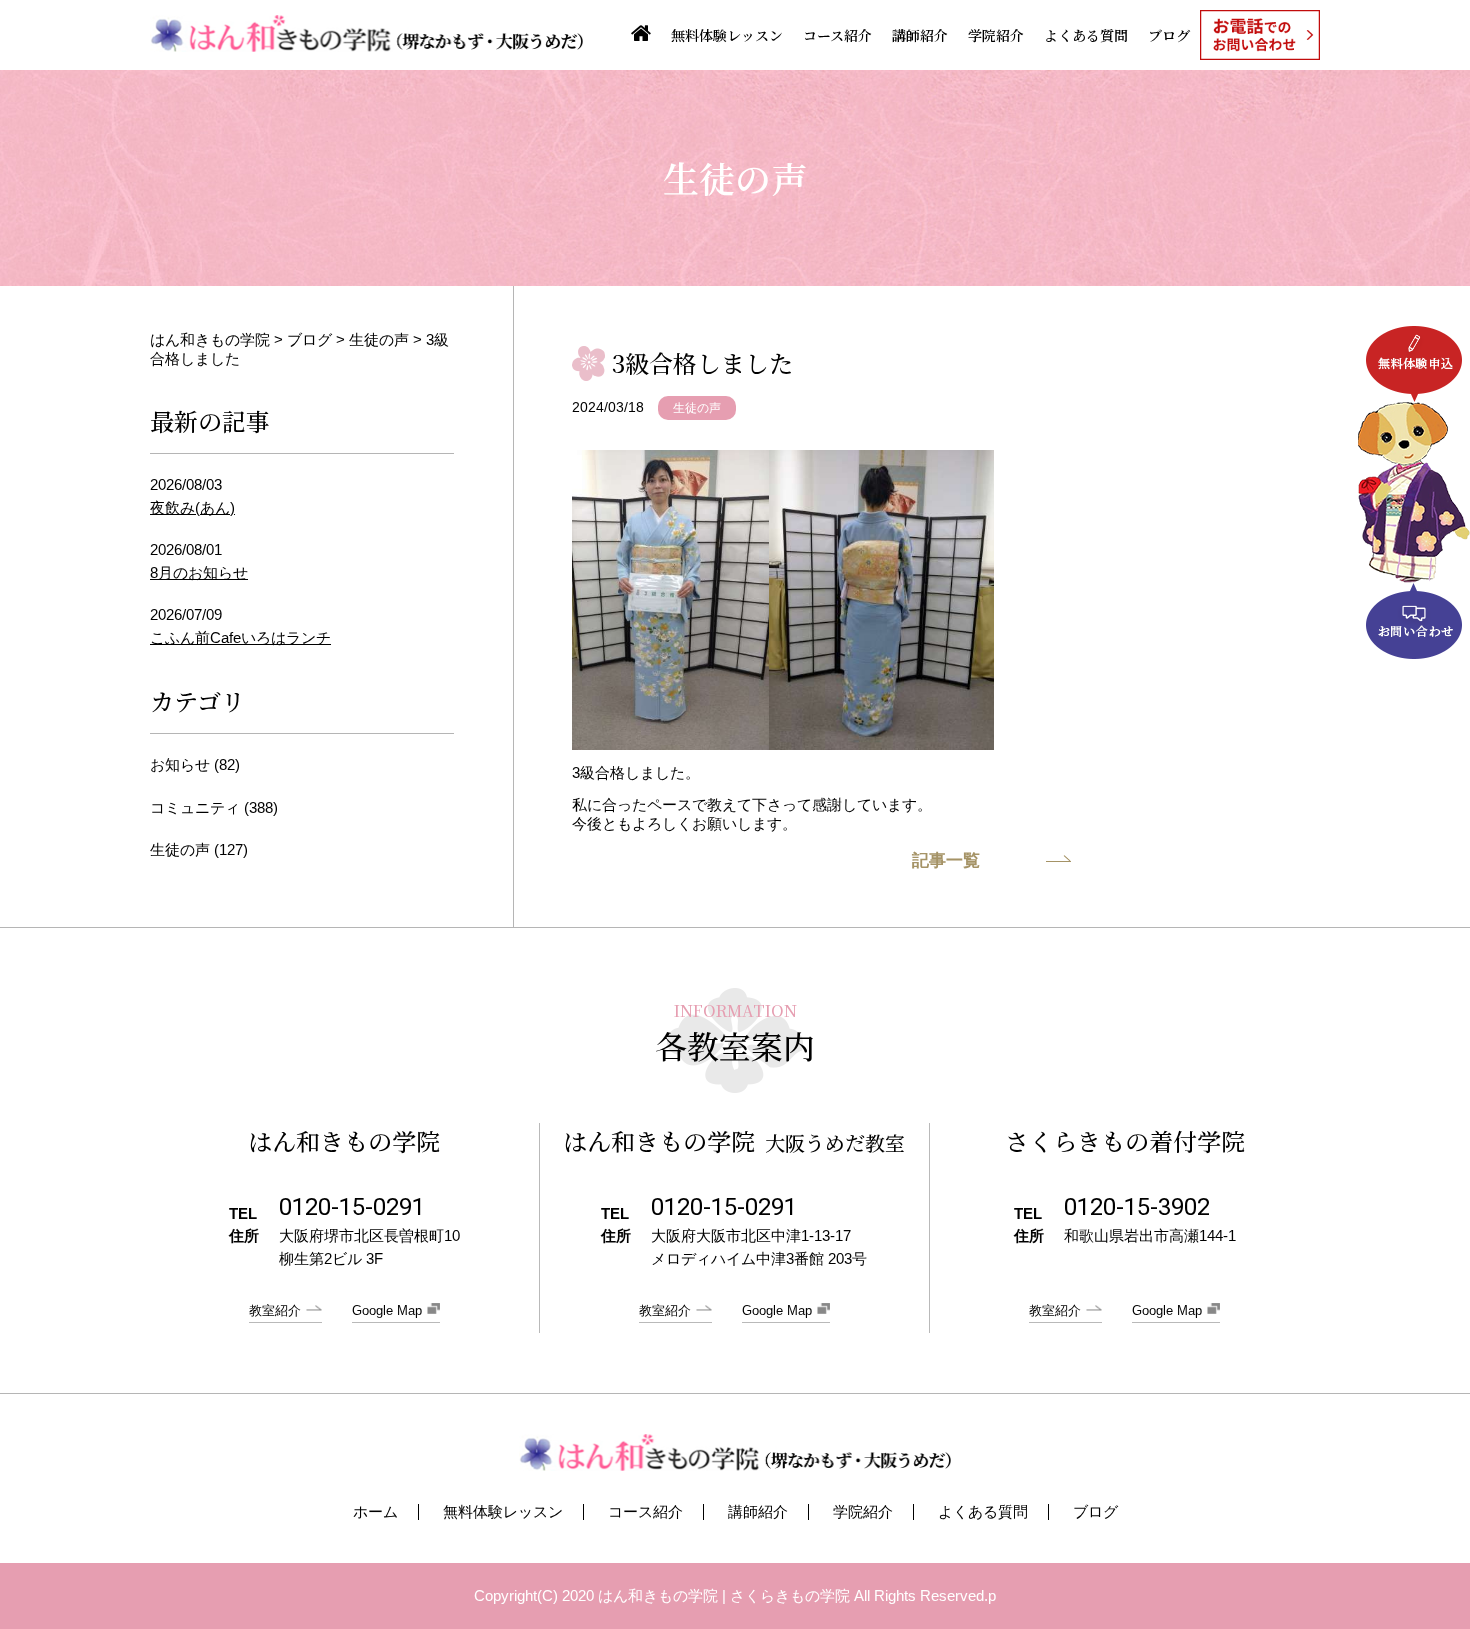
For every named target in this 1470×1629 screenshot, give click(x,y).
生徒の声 (697, 408)
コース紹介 (837, 35)
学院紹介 (996, 35)
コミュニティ (195, 807)
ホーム (375, 1512)
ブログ (1169, 35)
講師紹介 (920, 35)
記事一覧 (946, 860)
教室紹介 (275, 1310)
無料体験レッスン (727, 35)
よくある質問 (1086, 35)
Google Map (387, 1310)
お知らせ (180, 764)
